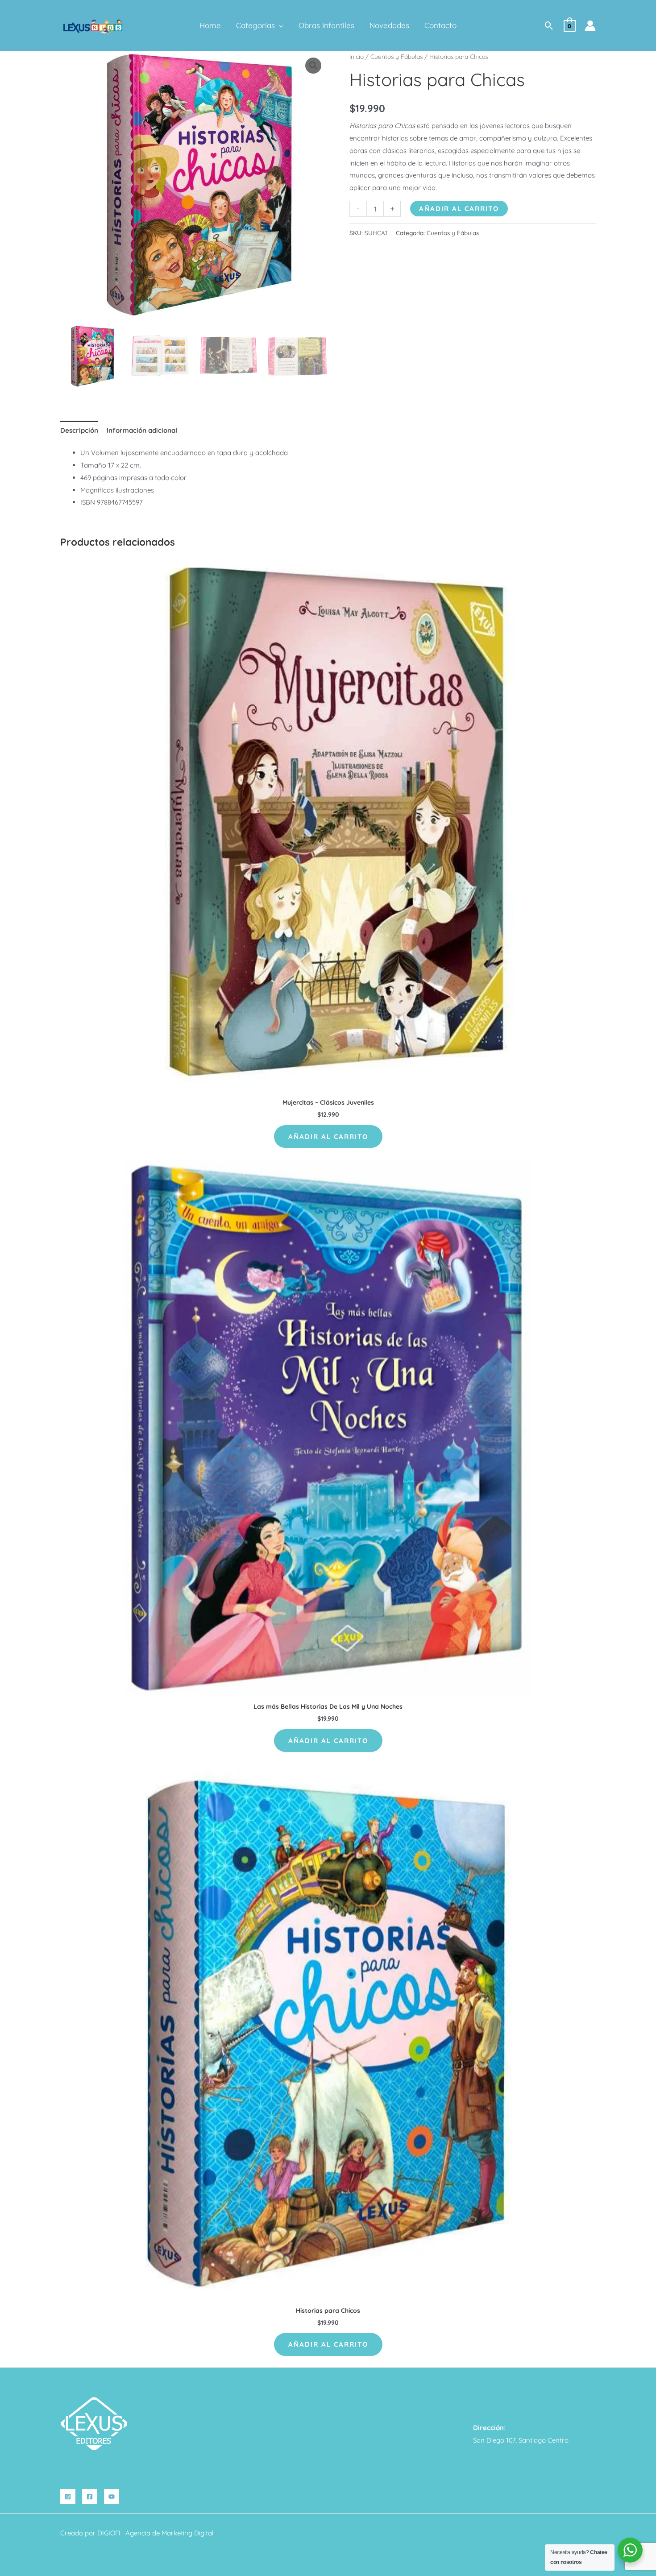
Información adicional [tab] (142, 430)
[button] (279, 25)
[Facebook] (90, 2497)
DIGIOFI (109, 2533)
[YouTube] (112, 2497)
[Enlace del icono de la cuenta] (590, 26)
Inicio (357, 56)
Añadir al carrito (459, 209)
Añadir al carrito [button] (328, 1137)
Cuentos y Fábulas (397, 56)
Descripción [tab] (79, 430)
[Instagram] (68, 2497)
